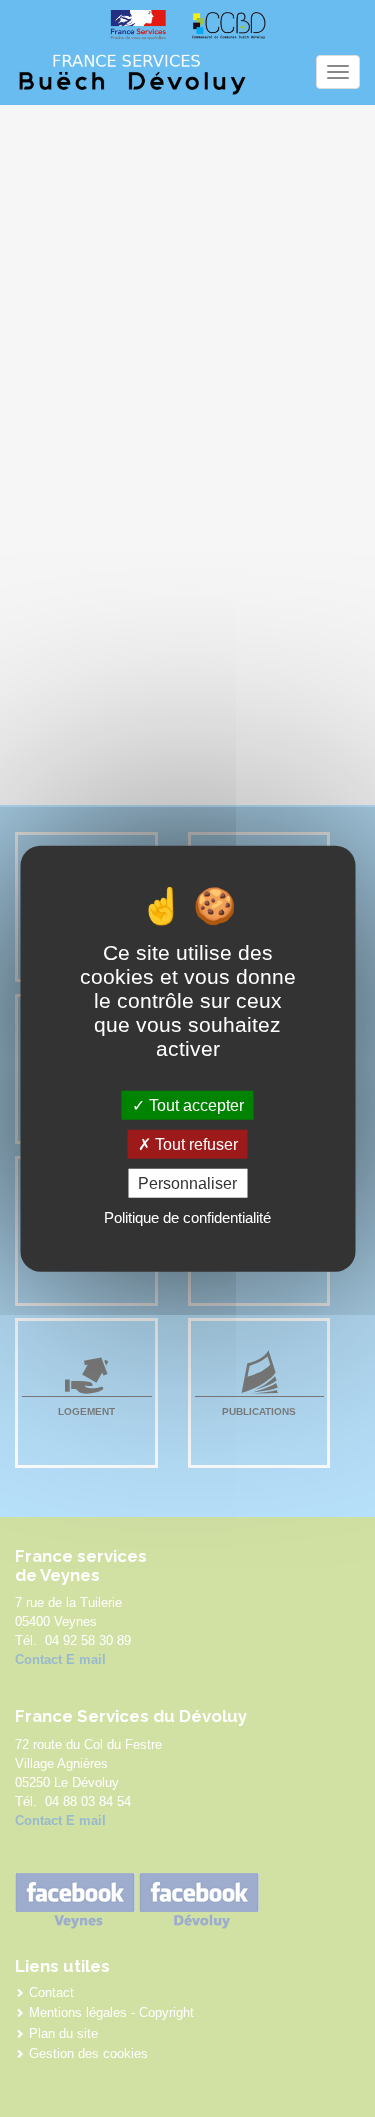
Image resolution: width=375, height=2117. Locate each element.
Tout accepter (194, 1104)
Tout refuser (194, 1143)
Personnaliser (187, 1183)
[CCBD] (229, 25)
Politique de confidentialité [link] (187, 1217)
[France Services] (138, 25)
